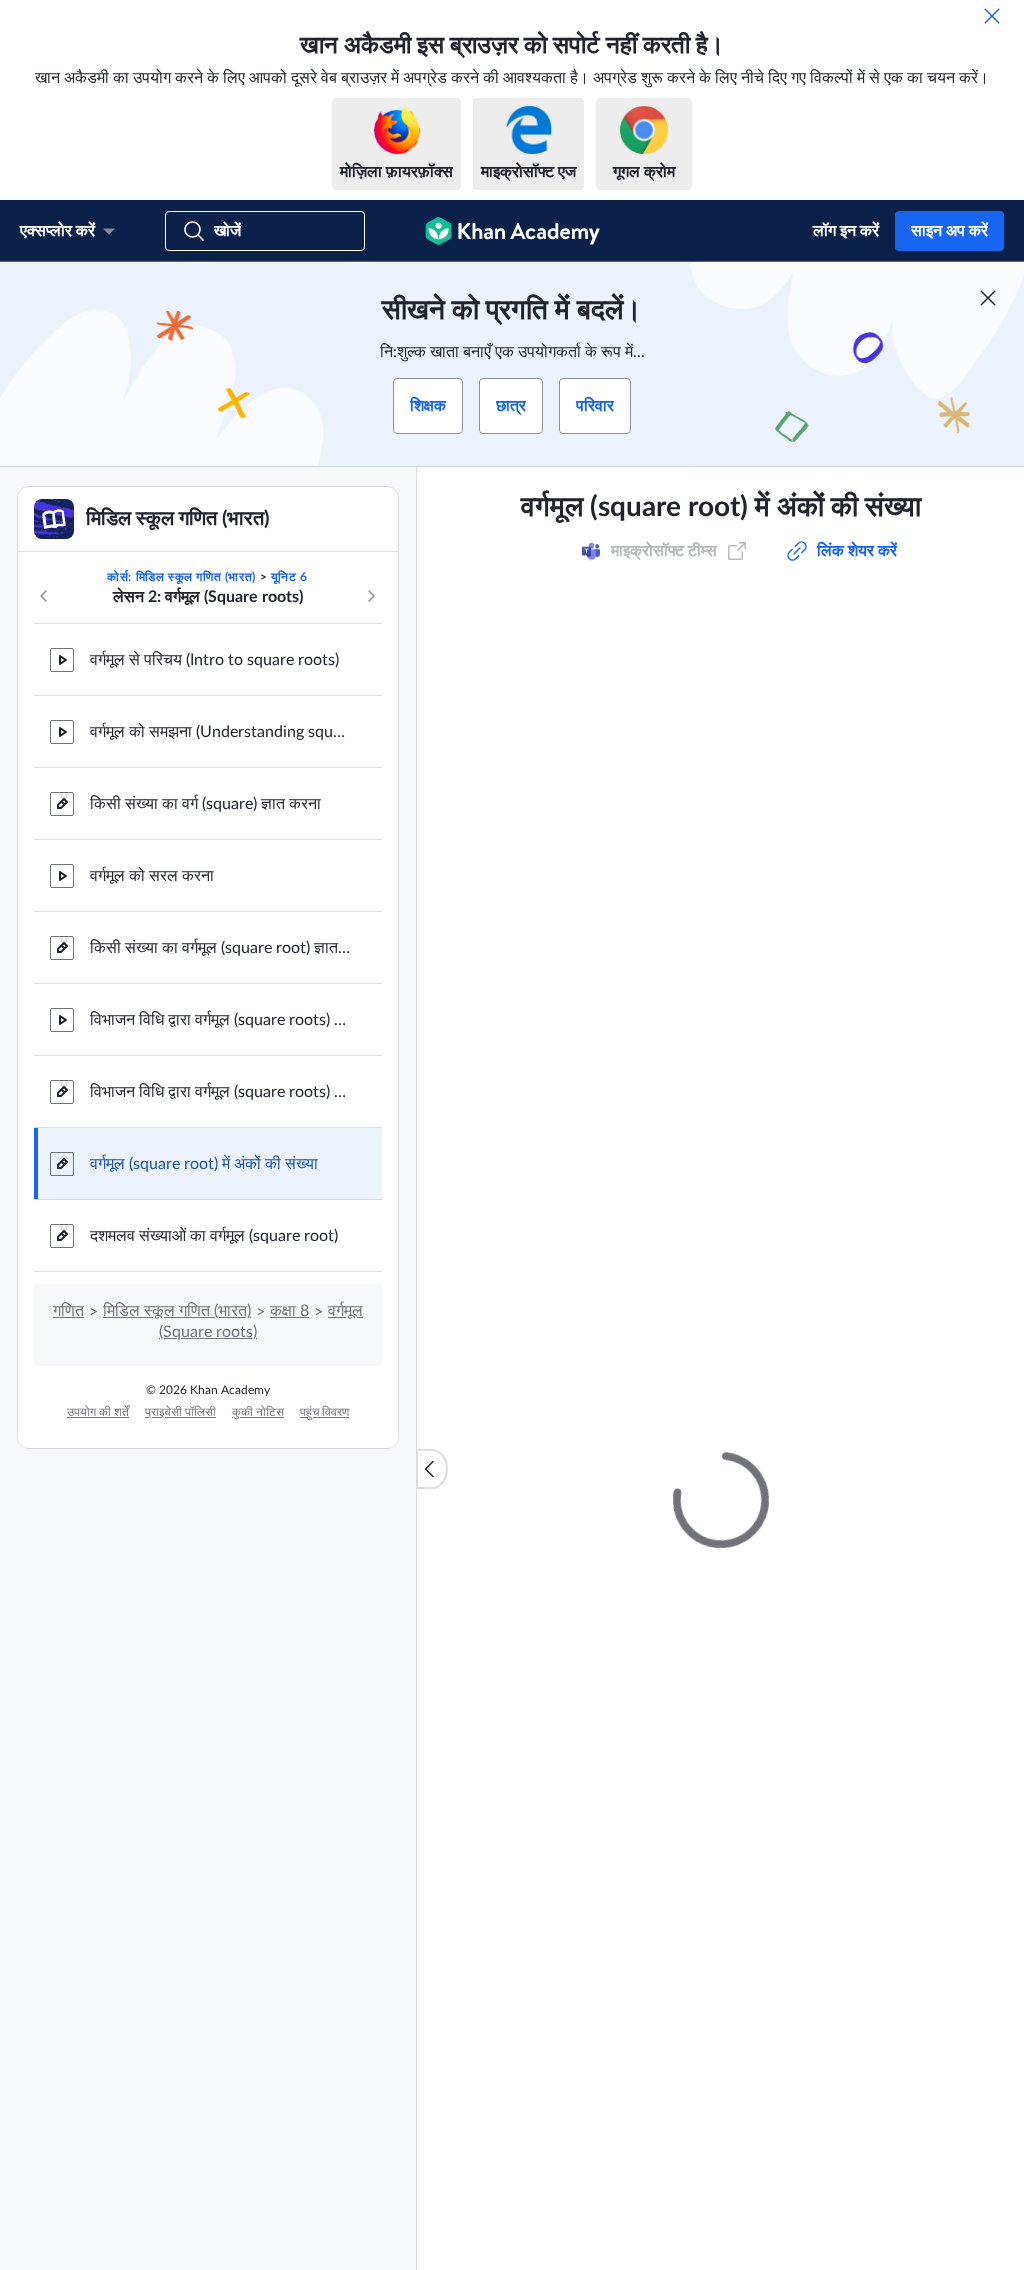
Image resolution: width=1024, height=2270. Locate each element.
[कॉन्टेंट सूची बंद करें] (432, 1469)
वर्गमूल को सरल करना (152, 876)
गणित (68, 1311)
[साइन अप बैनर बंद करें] (988, 298)
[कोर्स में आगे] (371, 596)
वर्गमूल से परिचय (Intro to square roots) (214, 660)
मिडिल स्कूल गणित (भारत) (177, 1311)
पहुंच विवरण (324, 1412)
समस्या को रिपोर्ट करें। (920, 1001)
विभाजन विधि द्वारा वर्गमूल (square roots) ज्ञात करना (220, 1020)
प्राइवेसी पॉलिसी (180, 1412)
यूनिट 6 (289, 577)
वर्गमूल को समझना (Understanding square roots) (220, 732)
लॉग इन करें (846, 231)
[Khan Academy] (512, 231)
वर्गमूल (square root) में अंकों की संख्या (204, 1164)
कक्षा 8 (289, 1311)
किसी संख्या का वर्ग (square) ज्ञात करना (205, 804)
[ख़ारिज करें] (992, 16)
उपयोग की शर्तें (98, 1412)
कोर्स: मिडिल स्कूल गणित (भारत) (181, 577)
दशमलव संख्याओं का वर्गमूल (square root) (214, 1236)
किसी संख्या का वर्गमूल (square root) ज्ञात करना (220, 948)
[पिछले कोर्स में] (44, 596)
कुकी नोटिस (258, 1412)
